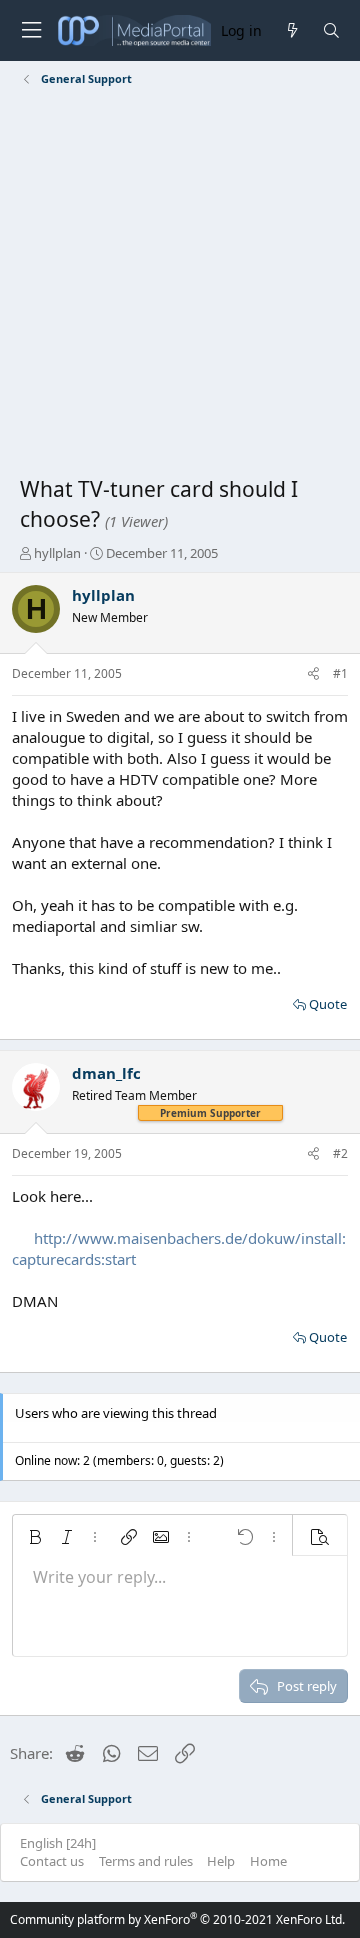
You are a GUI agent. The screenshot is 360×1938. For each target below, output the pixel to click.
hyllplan (57, 553)
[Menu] (31, 30)
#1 (340, 673)
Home (268, 1861)
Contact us (52, 1861)
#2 (340, 1153)
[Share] (313, 674)
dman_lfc (106, 1073)
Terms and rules (146, 1861)
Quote (328, 1004)
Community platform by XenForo (177, 1919)
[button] (35, 1537)
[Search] (331, 30)
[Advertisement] (180, 285)
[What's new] (291, 30)
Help (221, 1861)
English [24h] (58, 1843)
